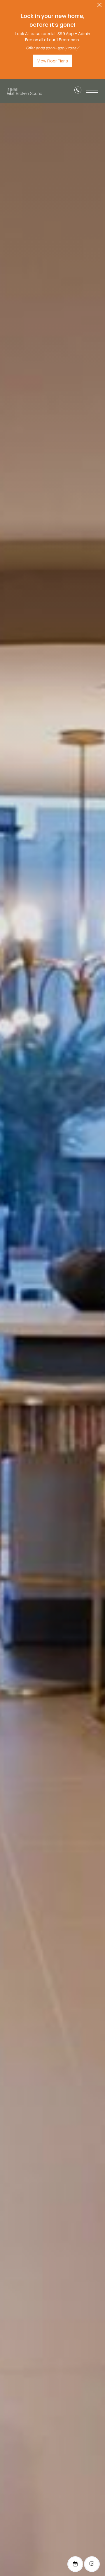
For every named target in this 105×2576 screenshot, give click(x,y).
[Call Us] (78, 91)
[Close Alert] (99, 7)
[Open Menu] (92, 91)
